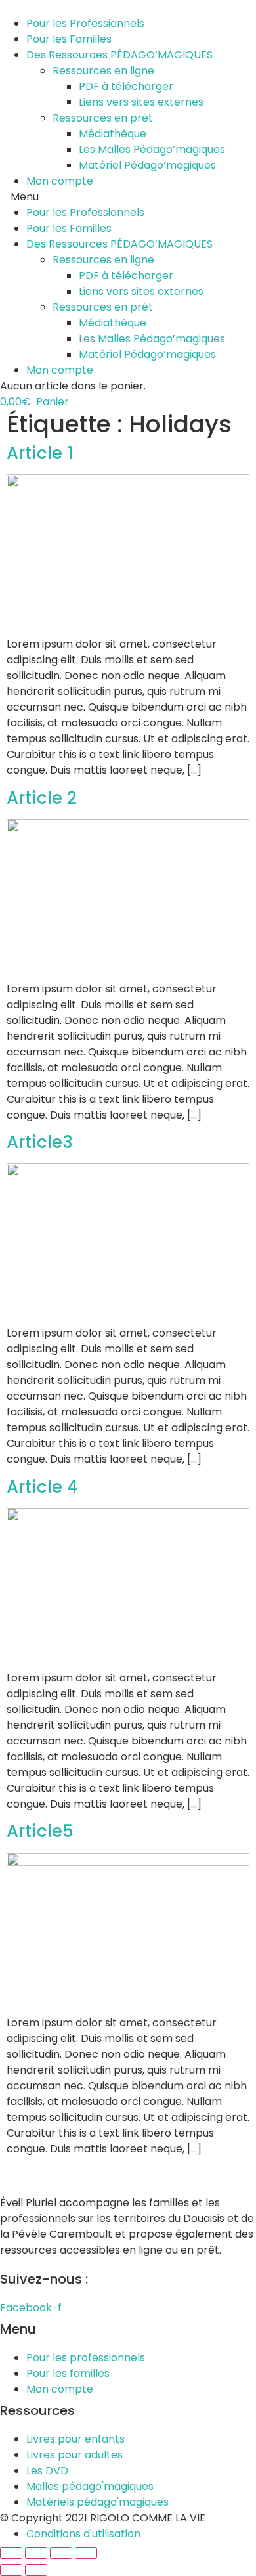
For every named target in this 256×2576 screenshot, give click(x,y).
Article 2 (42, 798)
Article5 (40, 1831)
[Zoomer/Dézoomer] (86, 2553)
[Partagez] (36, 2553)
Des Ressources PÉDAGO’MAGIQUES (119, 55)
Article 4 (42, 1487)
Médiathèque (113, 134)
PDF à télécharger (126, 86)
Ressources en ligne (103, 71)
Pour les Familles (69, 39)
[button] (128, 197)
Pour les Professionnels (85, 23)
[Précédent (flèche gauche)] (11, 2570)
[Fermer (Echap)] (11, 2553)
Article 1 (40, 453)
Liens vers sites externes (141, 102)
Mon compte (60, 181)
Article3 (40, 1142)
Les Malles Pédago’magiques (152, 149)
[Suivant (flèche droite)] (36, 2570)
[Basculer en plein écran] (61, 2553)
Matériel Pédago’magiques (147, 165)
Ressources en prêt (103, 118)
